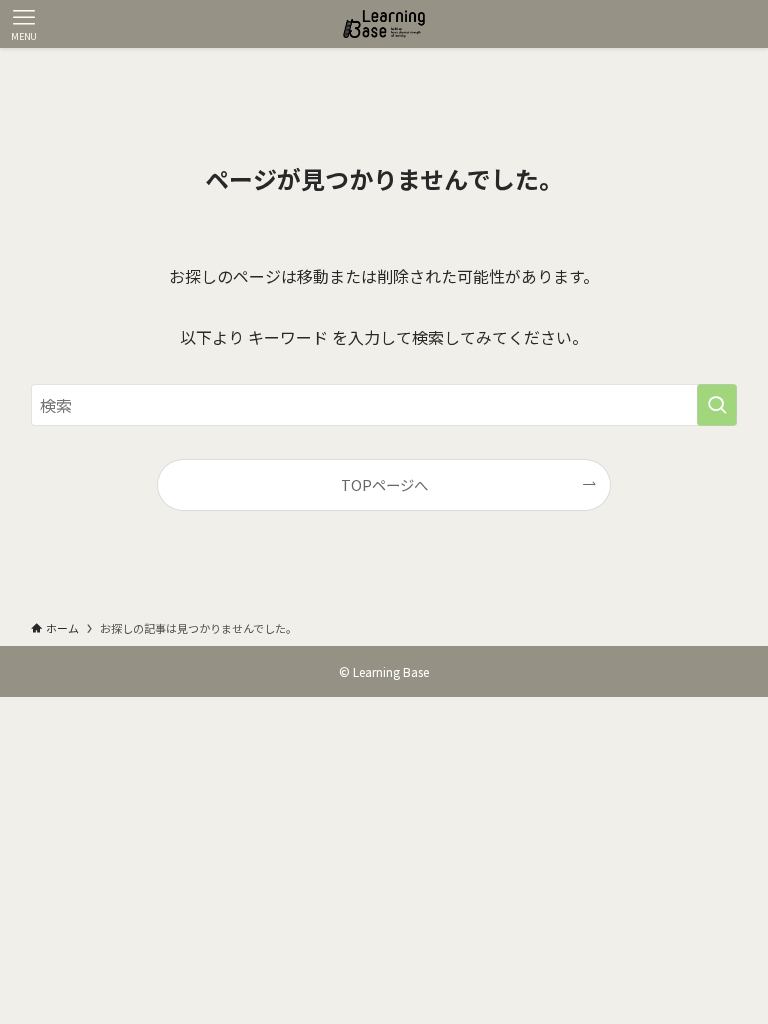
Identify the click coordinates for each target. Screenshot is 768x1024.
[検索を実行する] (717, 405)
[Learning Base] (383, 24)
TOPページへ (384, 484)
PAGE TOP (732, 974)
